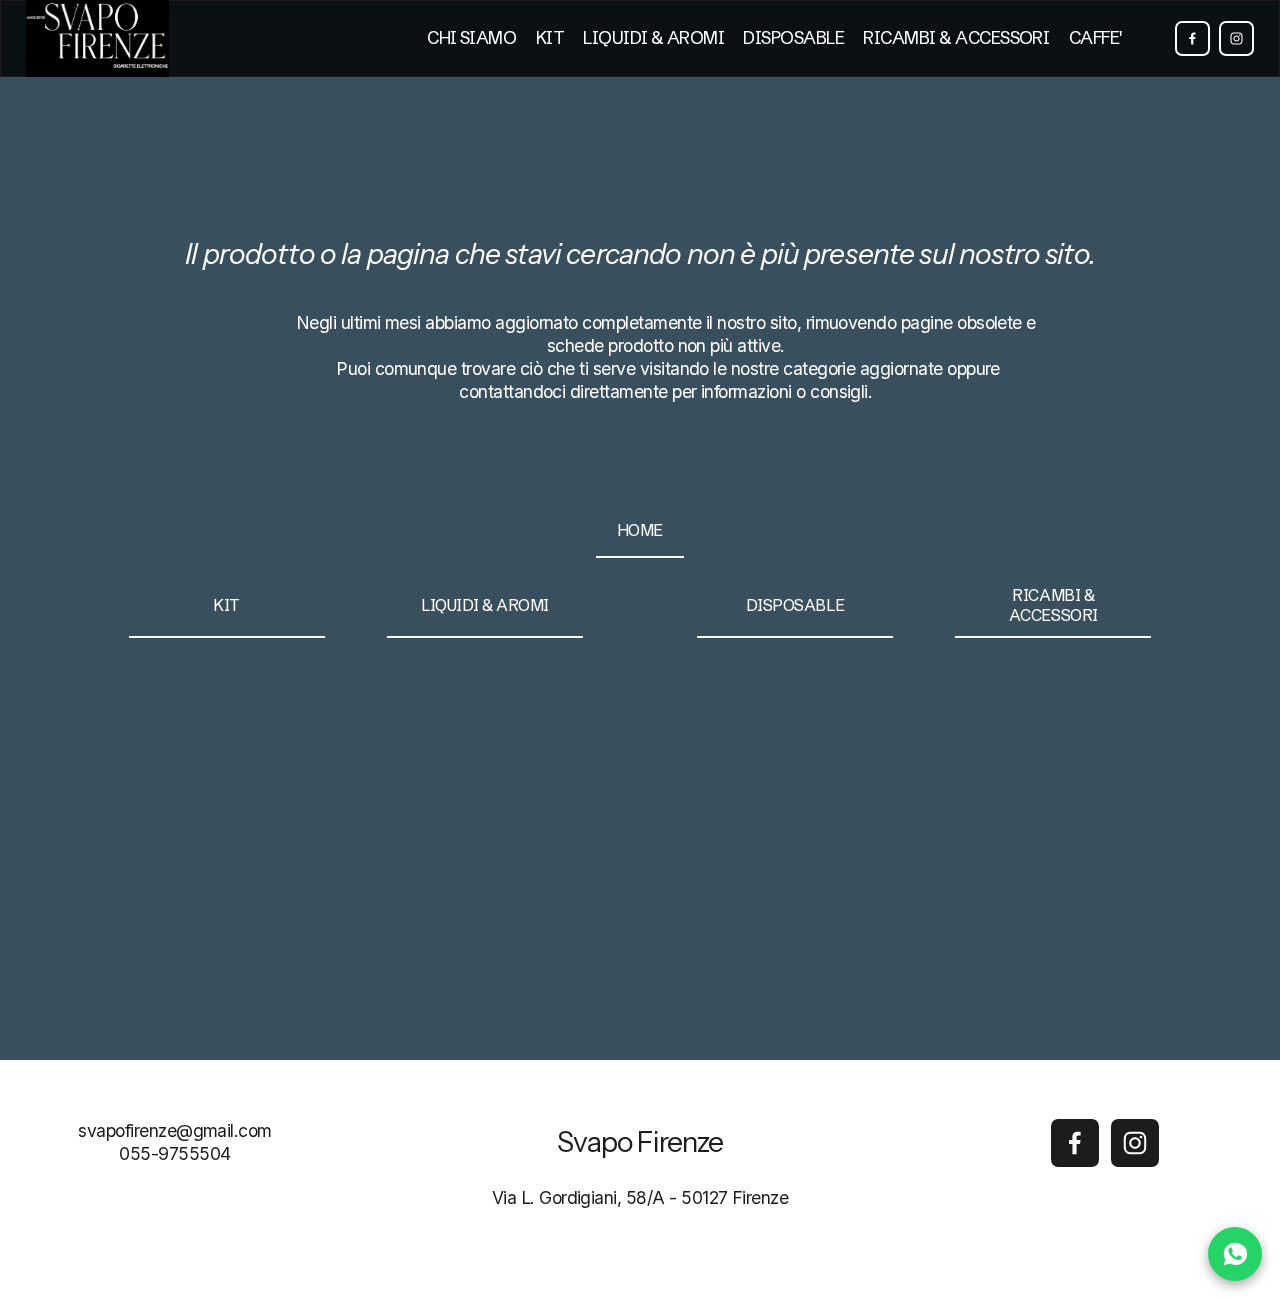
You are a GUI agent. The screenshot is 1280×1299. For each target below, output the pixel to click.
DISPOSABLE (793, 38)
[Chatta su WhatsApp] (1235, 1254)
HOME (640, 530)
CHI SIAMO (471, 38)
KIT (550, 38)
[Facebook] (1192, 38)
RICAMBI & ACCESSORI (956, 38)
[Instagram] (1236, 38)
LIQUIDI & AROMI (653, 38)
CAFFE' (1095, 38)
